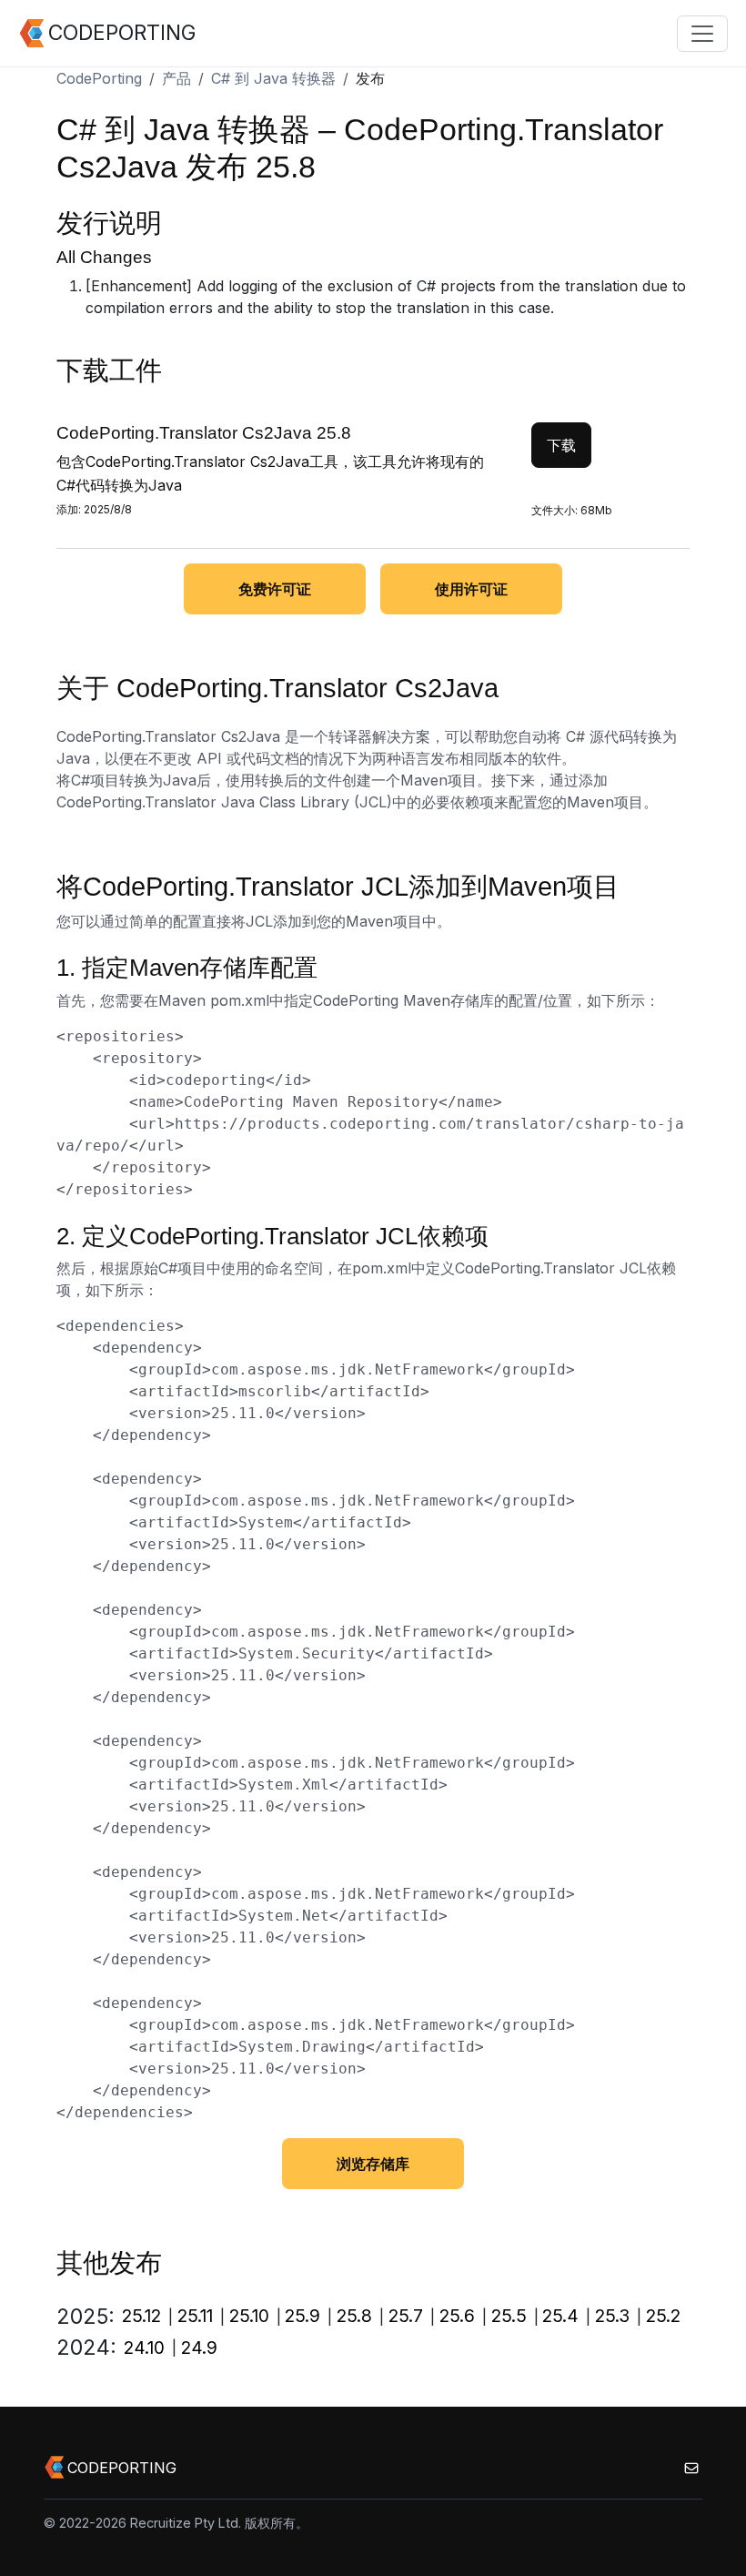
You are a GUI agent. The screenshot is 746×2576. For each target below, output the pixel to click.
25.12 (141, 2316)
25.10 (249, 2316)
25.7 (406, 2316)
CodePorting (99, 78)
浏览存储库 (373, 2164)
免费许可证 (275, 589)
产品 (176, 78)
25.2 (663, 2316)
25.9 (302, 2316)
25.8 (354, 2316)
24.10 (144, 2348)
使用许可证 (471, 589)
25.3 (612, 2316)
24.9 (199, 2348)
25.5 (509, 2316)
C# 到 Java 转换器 (273, 78)
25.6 (457, 2316)
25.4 (560, 2316)
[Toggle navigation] (702, 34)
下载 (561, 445)
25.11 (195, 2316)
